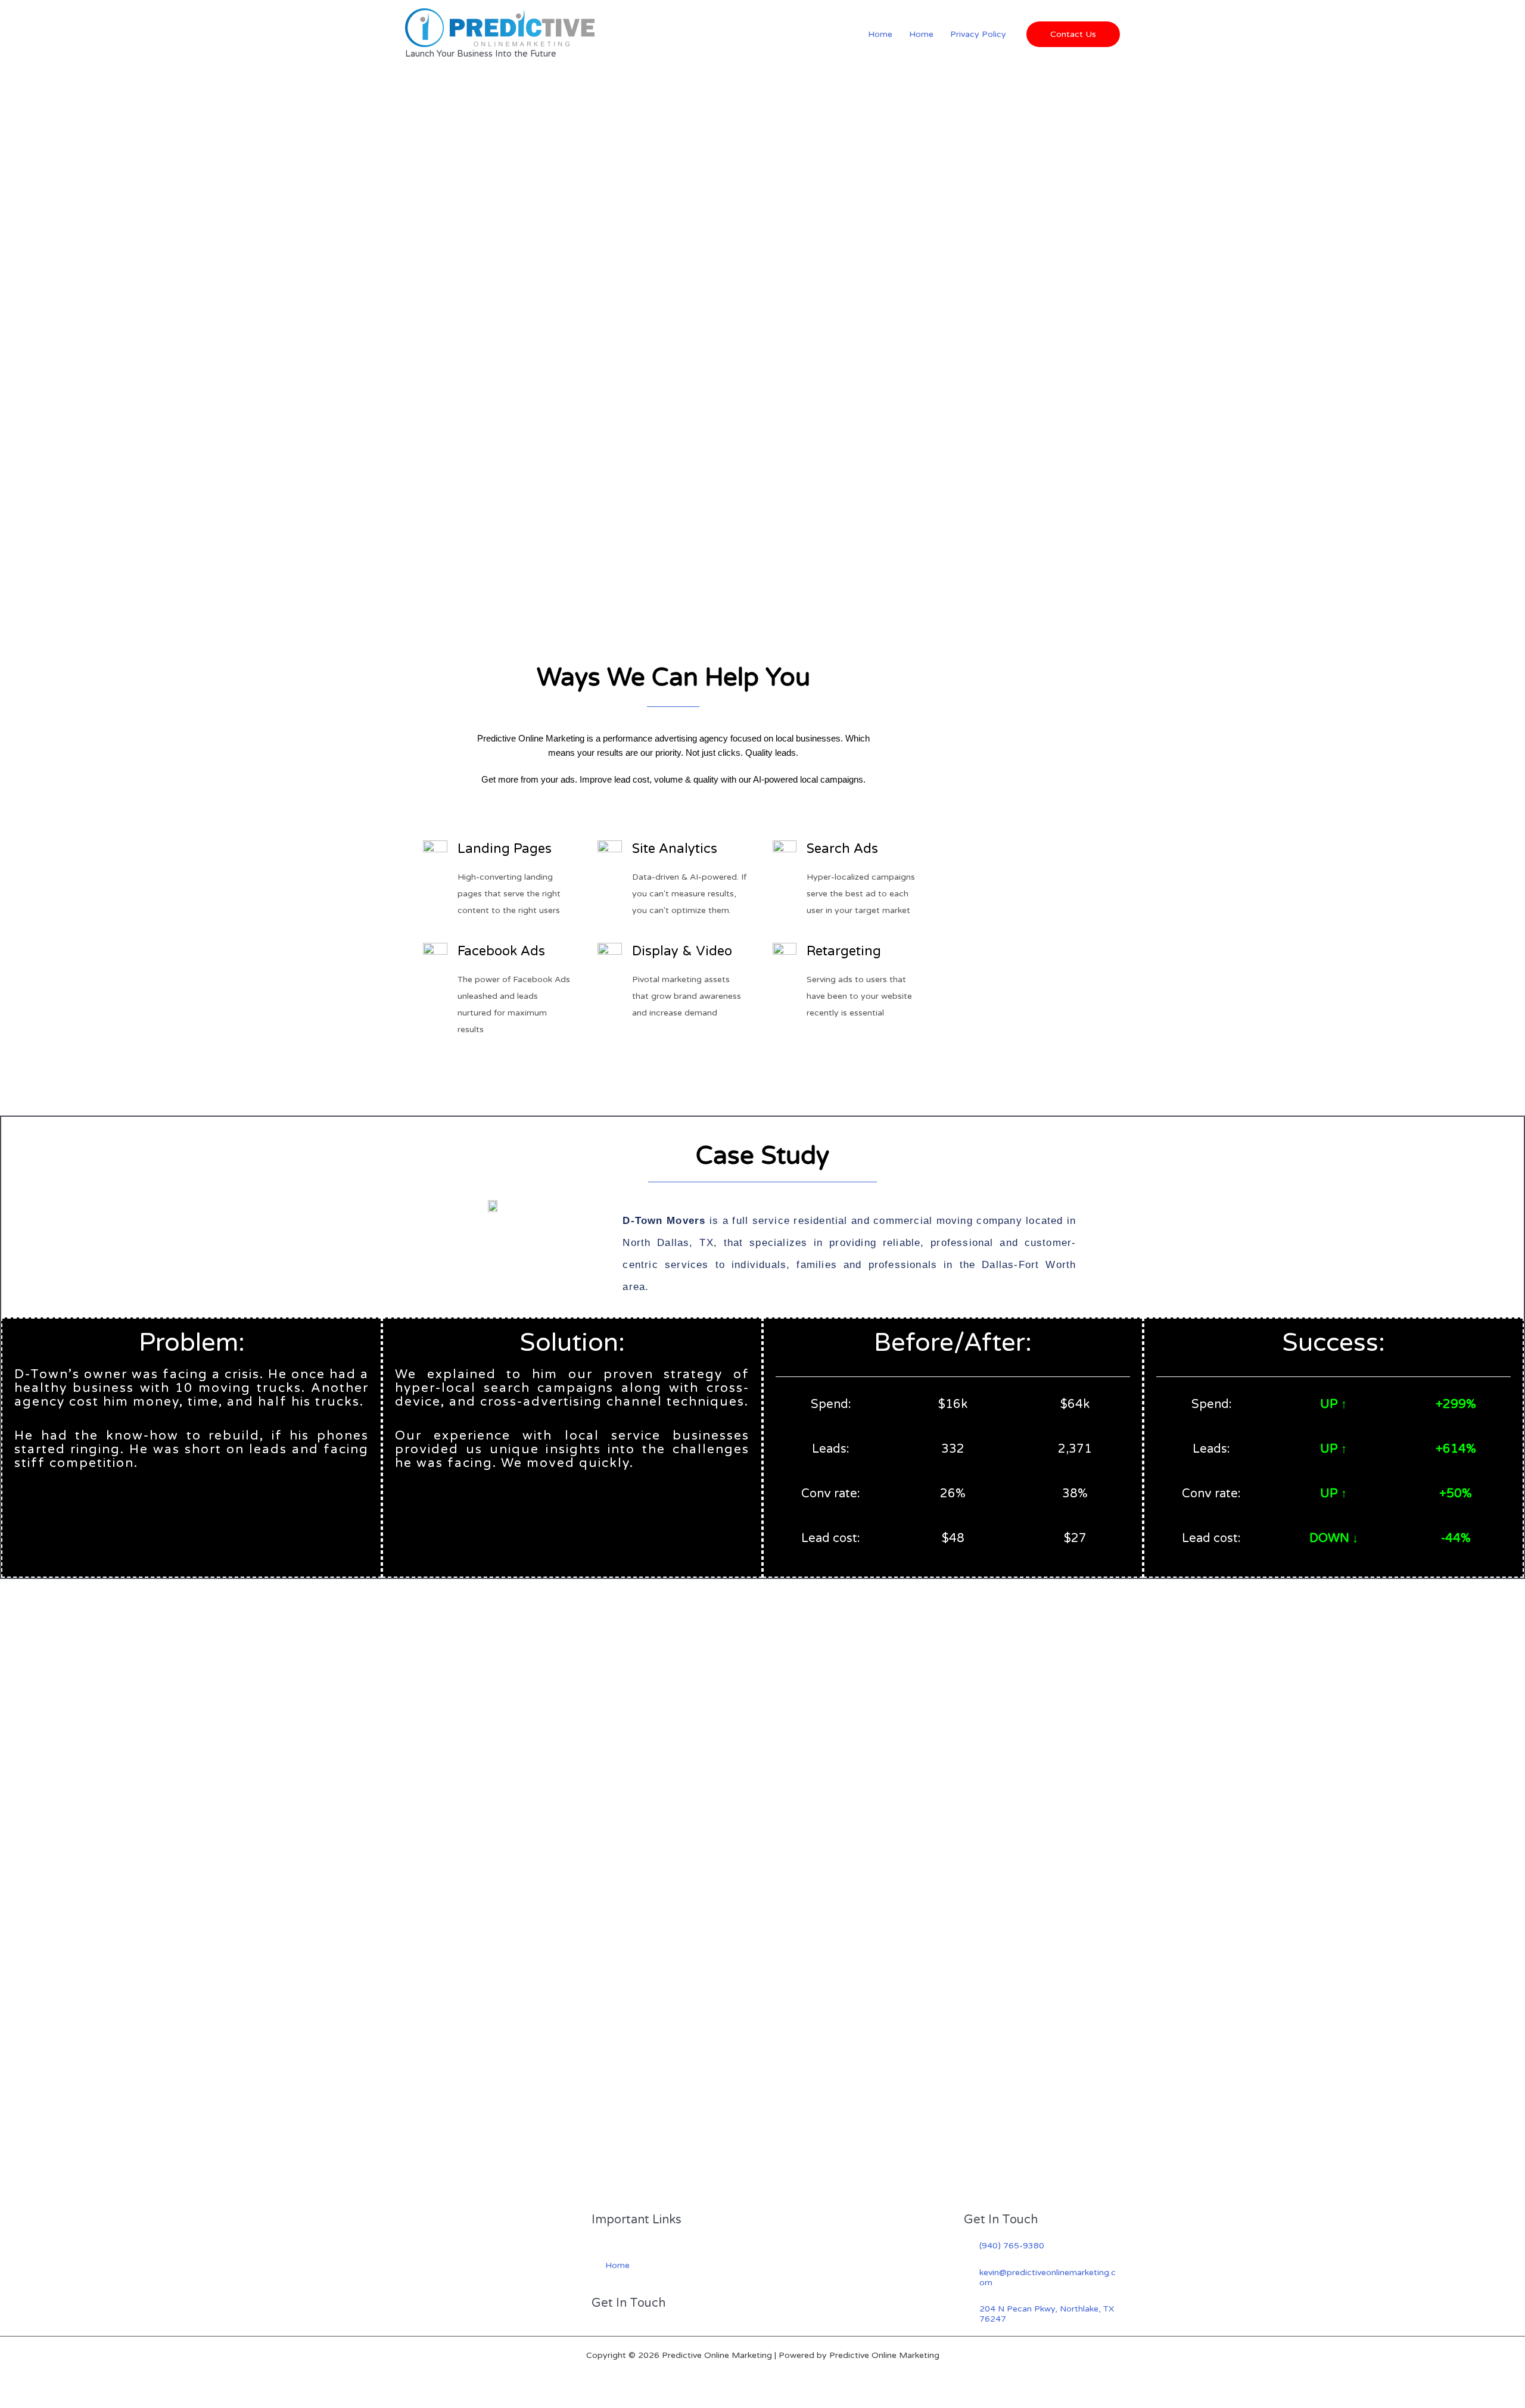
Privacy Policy (978, 34)
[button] (1073, 34)
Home (880, 34)
